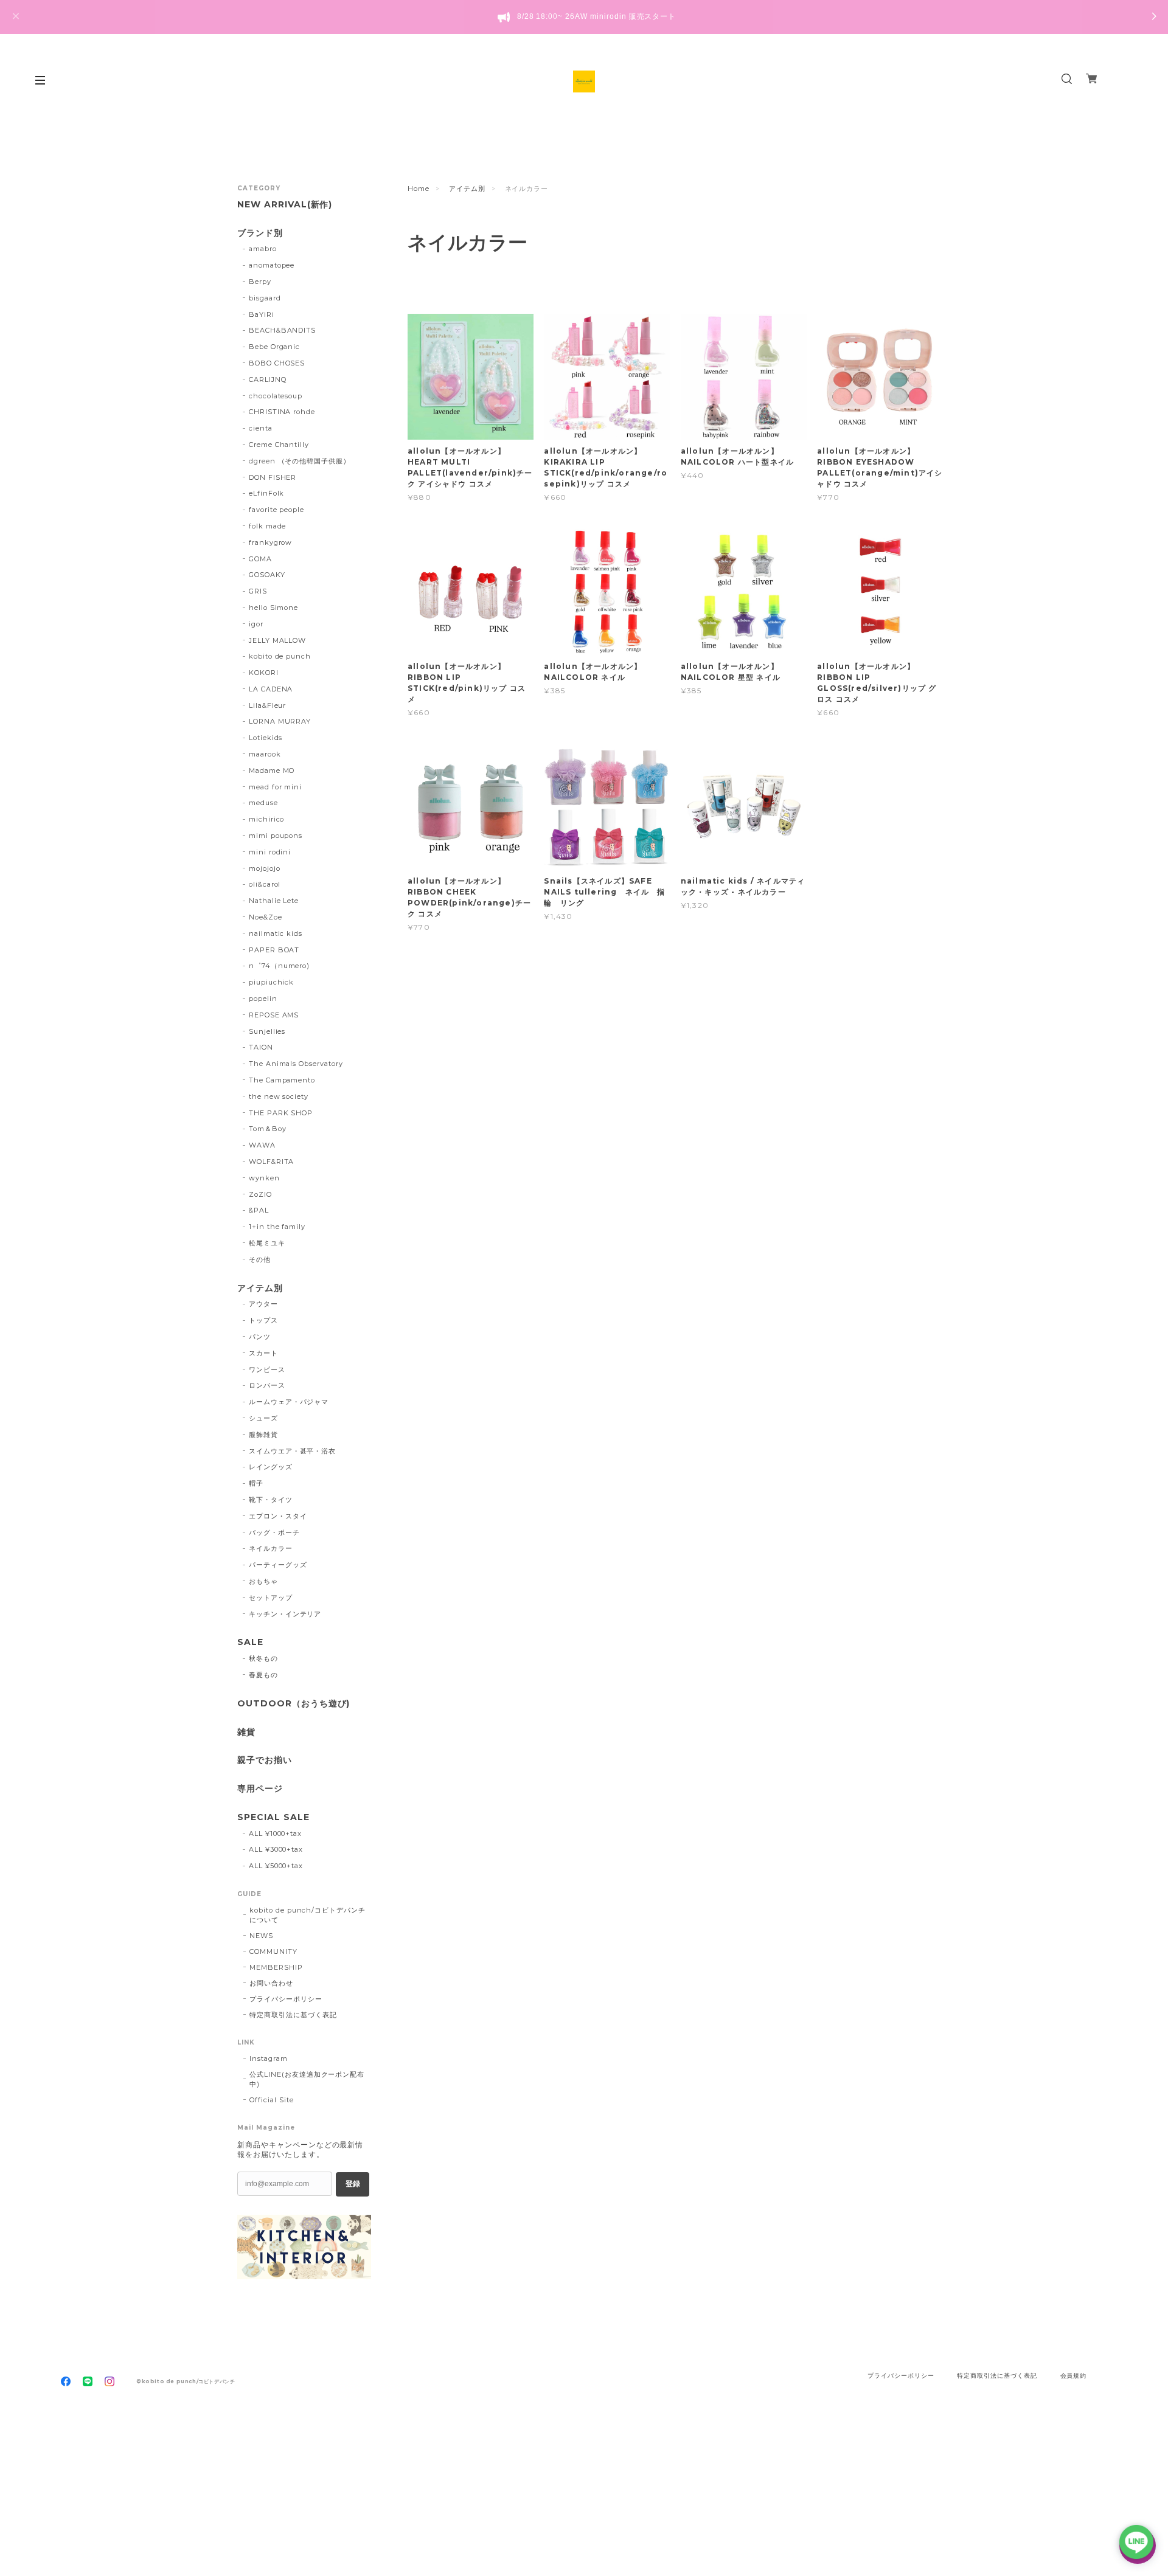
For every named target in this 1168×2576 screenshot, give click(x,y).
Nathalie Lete (274, 901)
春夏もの (263, 1675)
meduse (263, 803)
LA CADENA (271, 689)
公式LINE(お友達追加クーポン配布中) (307, 2079)
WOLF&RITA (272, 1162)
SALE (250, 1642)
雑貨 (246, 1732)
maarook (265, 754)
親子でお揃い (265, 1760)
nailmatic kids (276, 933)
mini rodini (270, 852)
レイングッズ (271, 1467)
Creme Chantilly (279, 445)
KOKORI (264, 673)
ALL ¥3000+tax (276, 1849)
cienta (261, 428)
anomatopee (272, 265)
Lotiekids (266, 738)
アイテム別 (467, 189)
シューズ (263, 1418)
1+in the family (277, 1227)
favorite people (276, 510)
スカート (263, 1353)
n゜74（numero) (280, 966)
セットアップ (271, 1598)
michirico (267, 819)
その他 (260, 1259)
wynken (264, 1178)
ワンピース (267, 1369)
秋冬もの (263, 1658)
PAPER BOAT (274, 950)
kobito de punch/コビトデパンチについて (308, 1915)
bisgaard (265, 298)
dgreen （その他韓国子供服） (300, 461)
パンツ (260, 1337)
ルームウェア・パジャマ (289, 1402)
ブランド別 (260, 233)
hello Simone (274, 608)
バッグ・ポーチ (274, 1532)
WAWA (262, 1145)
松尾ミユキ (267, 1243)
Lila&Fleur (268, 705)
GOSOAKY (267, 575)
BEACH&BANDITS (282, 330)
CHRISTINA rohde (282, 412)
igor (256, 624)
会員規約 (1074, 2376)
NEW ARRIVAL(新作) (285, 205)
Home (419, 189)
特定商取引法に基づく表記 (293, 2015)
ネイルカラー (271, 1548)
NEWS (261, 1936)
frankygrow (271, 542)
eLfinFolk (267, 493)
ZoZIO (260, 1194)
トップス (263, 1320)
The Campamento (282, 1080)
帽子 (256, 1483)
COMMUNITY (273, 1951)
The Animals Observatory (296, 1064)
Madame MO (272, 770)
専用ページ (260, 1789)
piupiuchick (272, 982)
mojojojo (265, 868)
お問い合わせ (271, 1983)
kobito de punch (280, 656)
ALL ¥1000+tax (275, 1833)
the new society (279, 1096)
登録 (353, 2184)
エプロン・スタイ (278, 1516)
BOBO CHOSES (277, 363)
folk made (268, 526)
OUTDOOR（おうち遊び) (294, 1704)
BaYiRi (262, 314)
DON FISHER (273, 477)
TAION (261, 1047)
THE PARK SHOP (281, 1113)
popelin (263, 999)
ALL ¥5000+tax (276, 1866)
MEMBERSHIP (276, 1967)
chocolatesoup (276, 396)
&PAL (259, 1210)
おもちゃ (263, 1581)
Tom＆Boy (268, 1129)
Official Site (271, 2100)
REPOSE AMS (274, 1015)
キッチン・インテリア (285, 1614)
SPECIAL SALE (273, 1817)
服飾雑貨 (263, 1435)
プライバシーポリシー (286, 1999)
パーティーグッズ (278, 1565)
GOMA (260, 559)
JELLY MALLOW (278, 640)
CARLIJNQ (268, 379)
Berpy (260, 282)
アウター (263, 1304)
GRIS (258, 591)
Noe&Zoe (266, 917)
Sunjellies (267, 1031)
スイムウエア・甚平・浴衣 (293, 1451)
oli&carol (265, 884)
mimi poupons (276, 836)
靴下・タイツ (271, 1500)
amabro (263, 249)
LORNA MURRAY (280, 721)
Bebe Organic (275, 347)
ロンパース (267, 1385)
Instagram (269, 2058)
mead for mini (275, 787)
